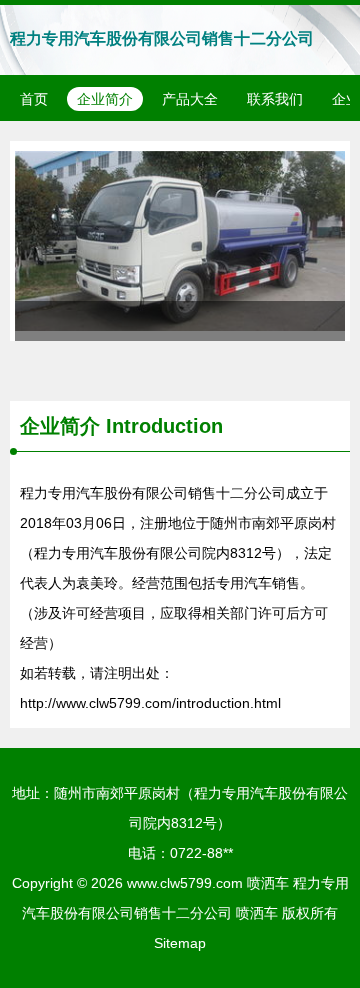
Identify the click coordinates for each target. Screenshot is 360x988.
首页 (34, 99)
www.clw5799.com (185, 883)
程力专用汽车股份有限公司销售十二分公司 (162, 38)
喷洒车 (268, 883)
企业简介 (105, 99)
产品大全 (190, 99)
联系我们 (275, 99)
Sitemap (180, 943)
